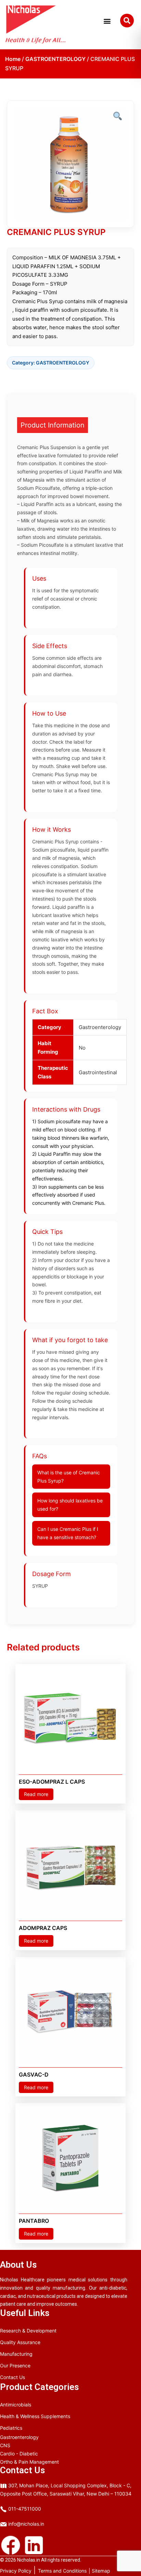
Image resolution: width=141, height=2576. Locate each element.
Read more (36, 1794)
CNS (5, 2445)
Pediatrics (11, 2428)
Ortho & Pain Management (29, 2462)
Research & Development (28, 2331)
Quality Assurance (20, 2342)
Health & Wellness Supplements (35, 2416)
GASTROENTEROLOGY (55, 59)
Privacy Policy (16, 2571)
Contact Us (12, 2377)
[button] (107, 24)
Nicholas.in (29, 2560)
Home (13, 59)
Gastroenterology (19, 2437)
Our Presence (15, 2366)
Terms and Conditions (62, 2571)
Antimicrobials (16, 2405)
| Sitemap (99, 2571)
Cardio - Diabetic (19, 2454)
